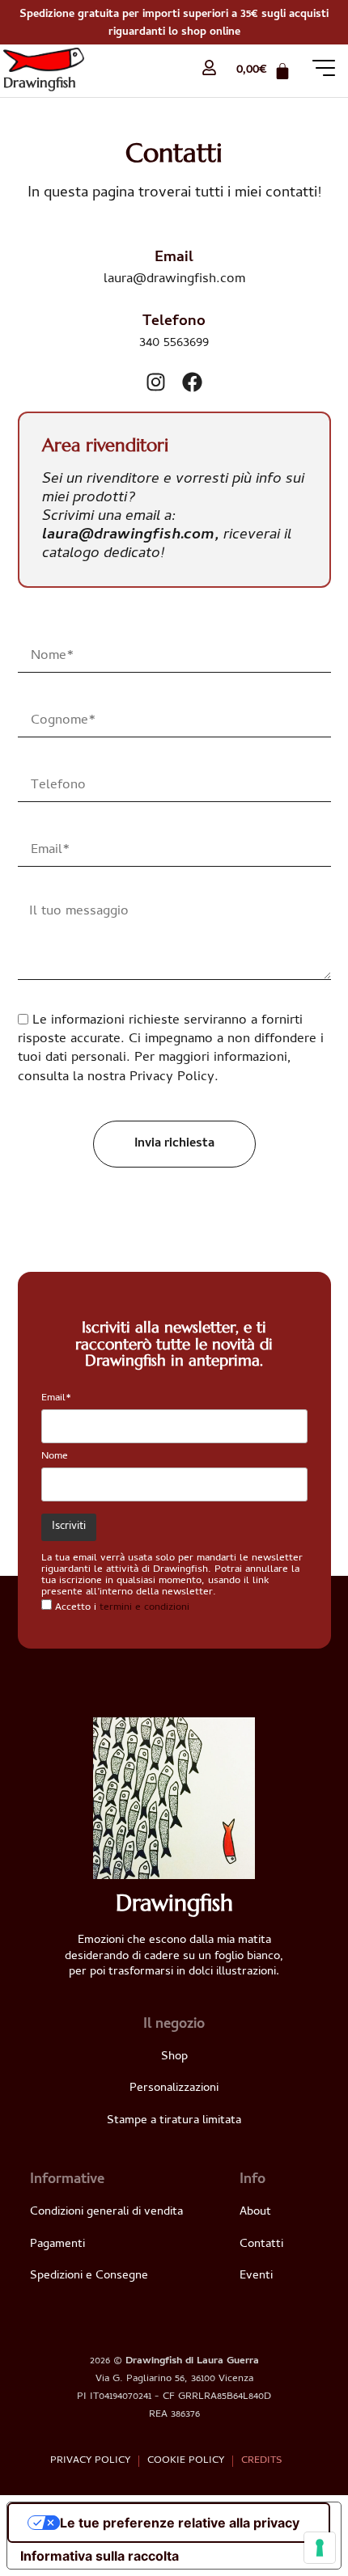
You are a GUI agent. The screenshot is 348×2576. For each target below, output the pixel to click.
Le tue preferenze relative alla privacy (180, 2523)
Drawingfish (40, 82)
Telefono (174, 322)
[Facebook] (192, 382)
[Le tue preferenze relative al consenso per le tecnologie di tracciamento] (320, 2548)
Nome (55, 1457)
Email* (56, 1398)
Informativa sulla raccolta (100, 2556)
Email (174, 258)
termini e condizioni (144, 1608)
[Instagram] (156, 382)
